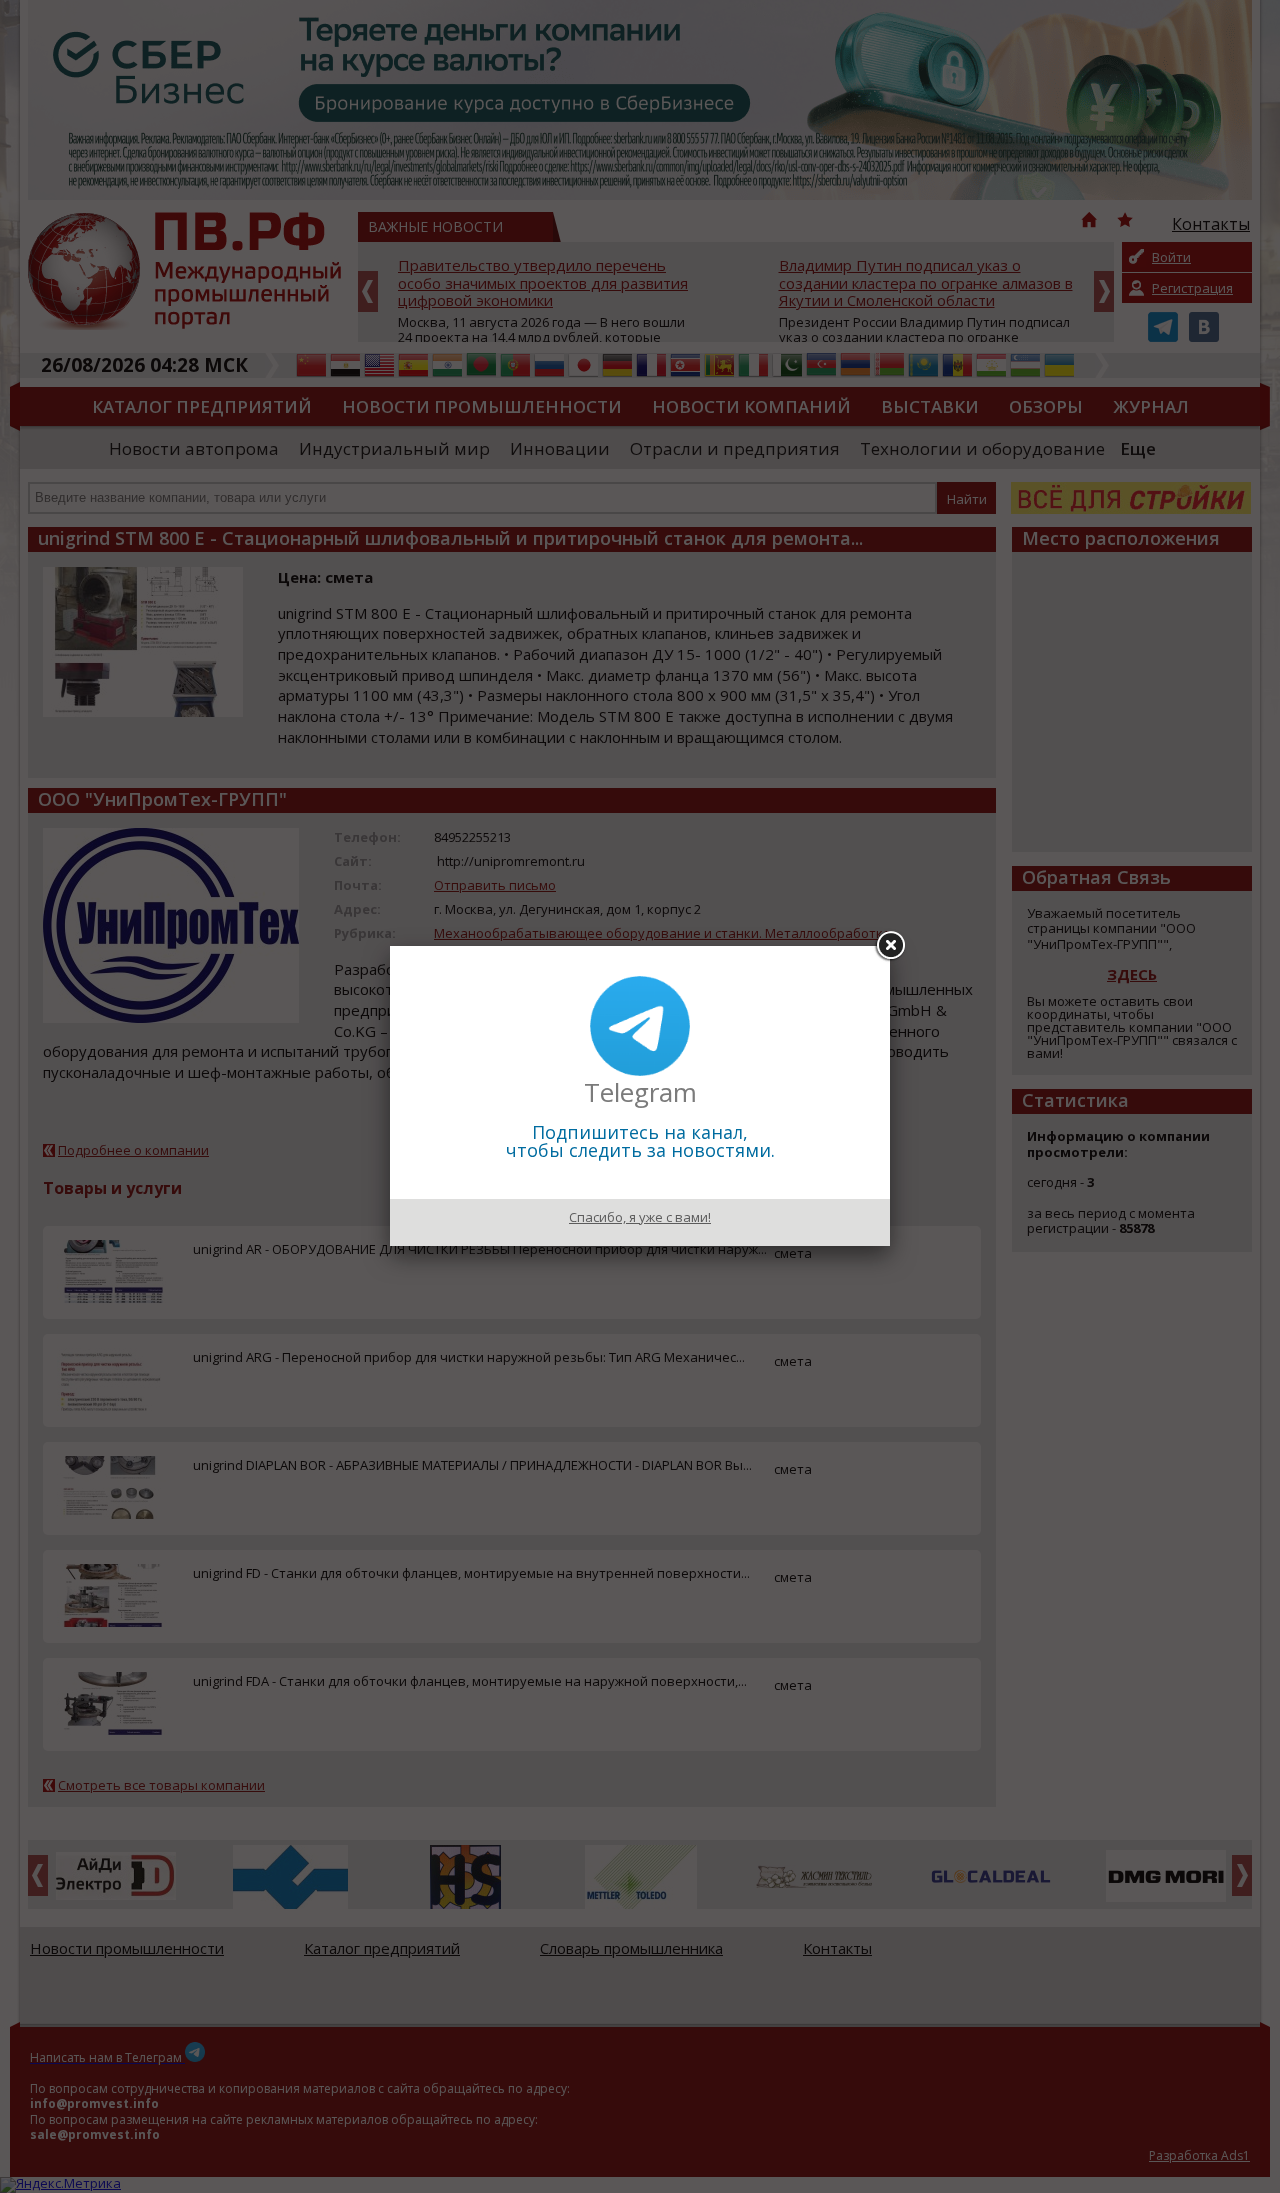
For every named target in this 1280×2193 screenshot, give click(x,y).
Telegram (640, 1092)
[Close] (890, 946)
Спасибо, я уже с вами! (640, 1217)
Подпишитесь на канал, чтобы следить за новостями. (640, 1141)
